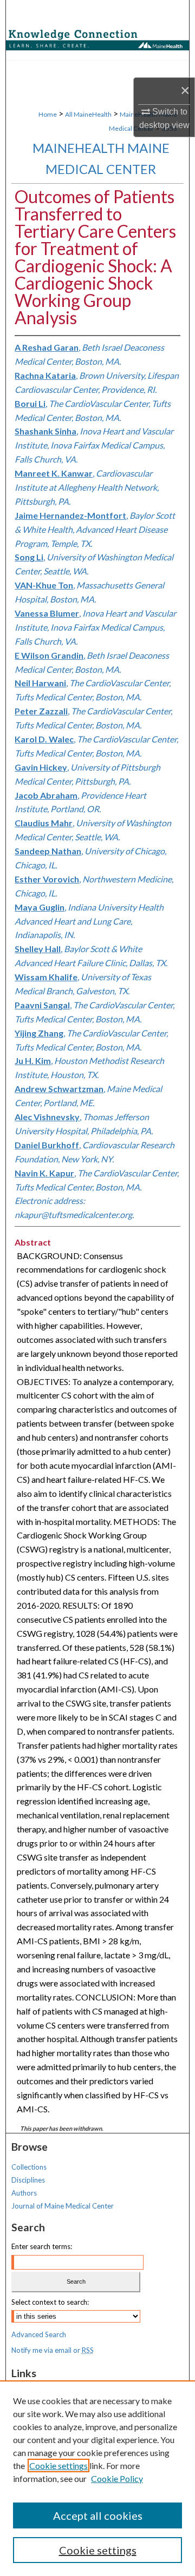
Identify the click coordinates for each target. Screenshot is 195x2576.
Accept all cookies (98, 2515)
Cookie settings (58, 2465)
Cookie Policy (117, 2478)
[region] (97, 2478)
